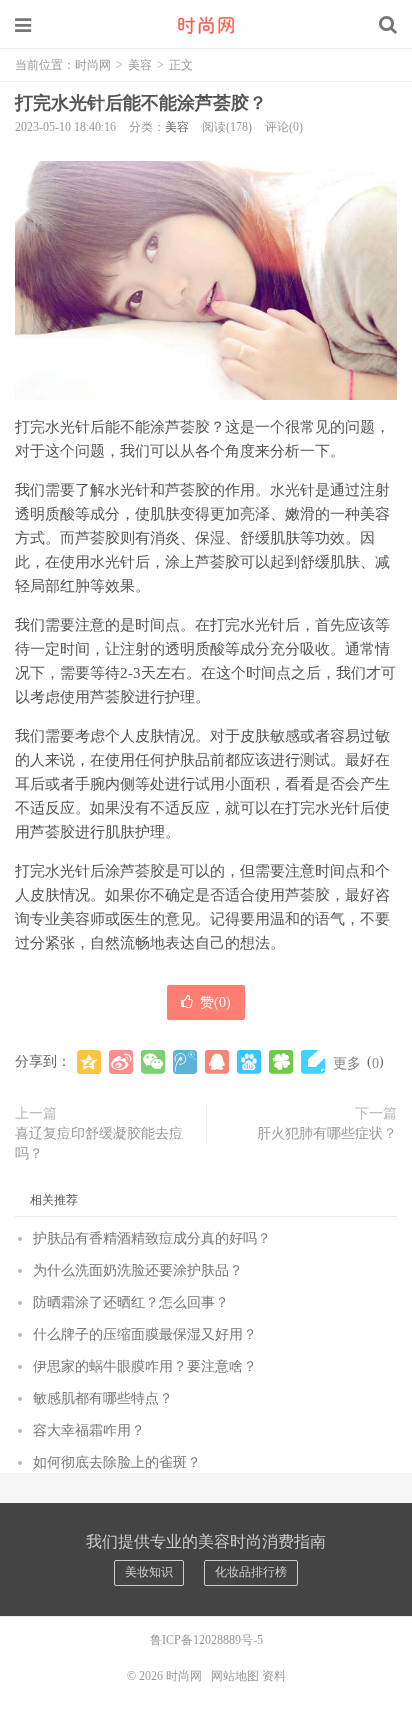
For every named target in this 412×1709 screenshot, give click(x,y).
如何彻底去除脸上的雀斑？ (117, 1462)
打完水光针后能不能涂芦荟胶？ (141, 103)
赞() (215, 1002)
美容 (140, 65)
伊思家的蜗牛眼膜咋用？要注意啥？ (145, 1366)
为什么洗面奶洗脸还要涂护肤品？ (138, 1270)
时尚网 (206, 25)
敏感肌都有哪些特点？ (103, 1398)
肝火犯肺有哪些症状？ (327, 1133)
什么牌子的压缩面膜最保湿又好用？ (145, 1334)
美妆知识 (149, 1572)
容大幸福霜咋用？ (89, 1430)
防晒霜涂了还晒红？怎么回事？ (131, 1302)
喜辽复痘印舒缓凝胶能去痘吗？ (99, 1143)
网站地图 (235, 1676)
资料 (274, 1676)
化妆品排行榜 (251, 1572)
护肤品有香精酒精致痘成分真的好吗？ (152, 1238)
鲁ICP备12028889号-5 (206, 1640)
